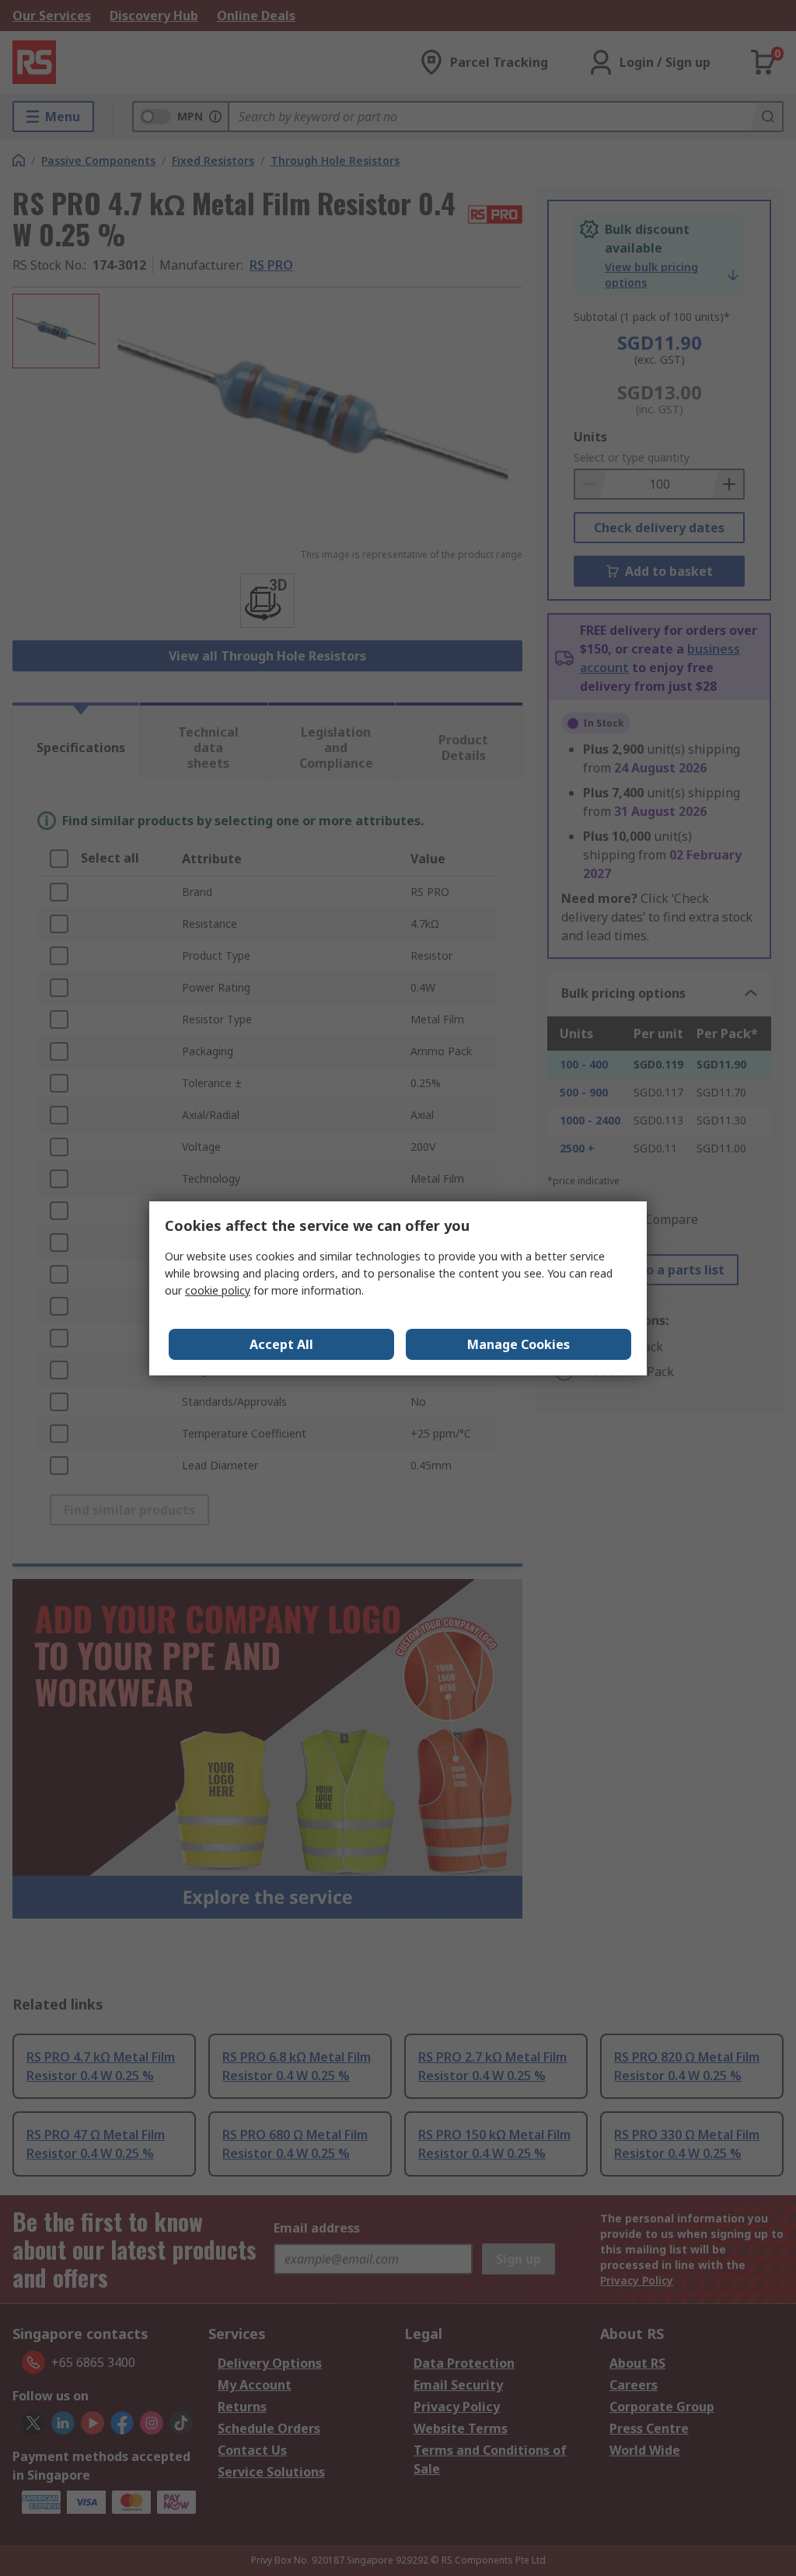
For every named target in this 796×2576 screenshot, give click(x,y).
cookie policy (218, 1290)
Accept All (281, 1344)
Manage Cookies (518, 1344)
